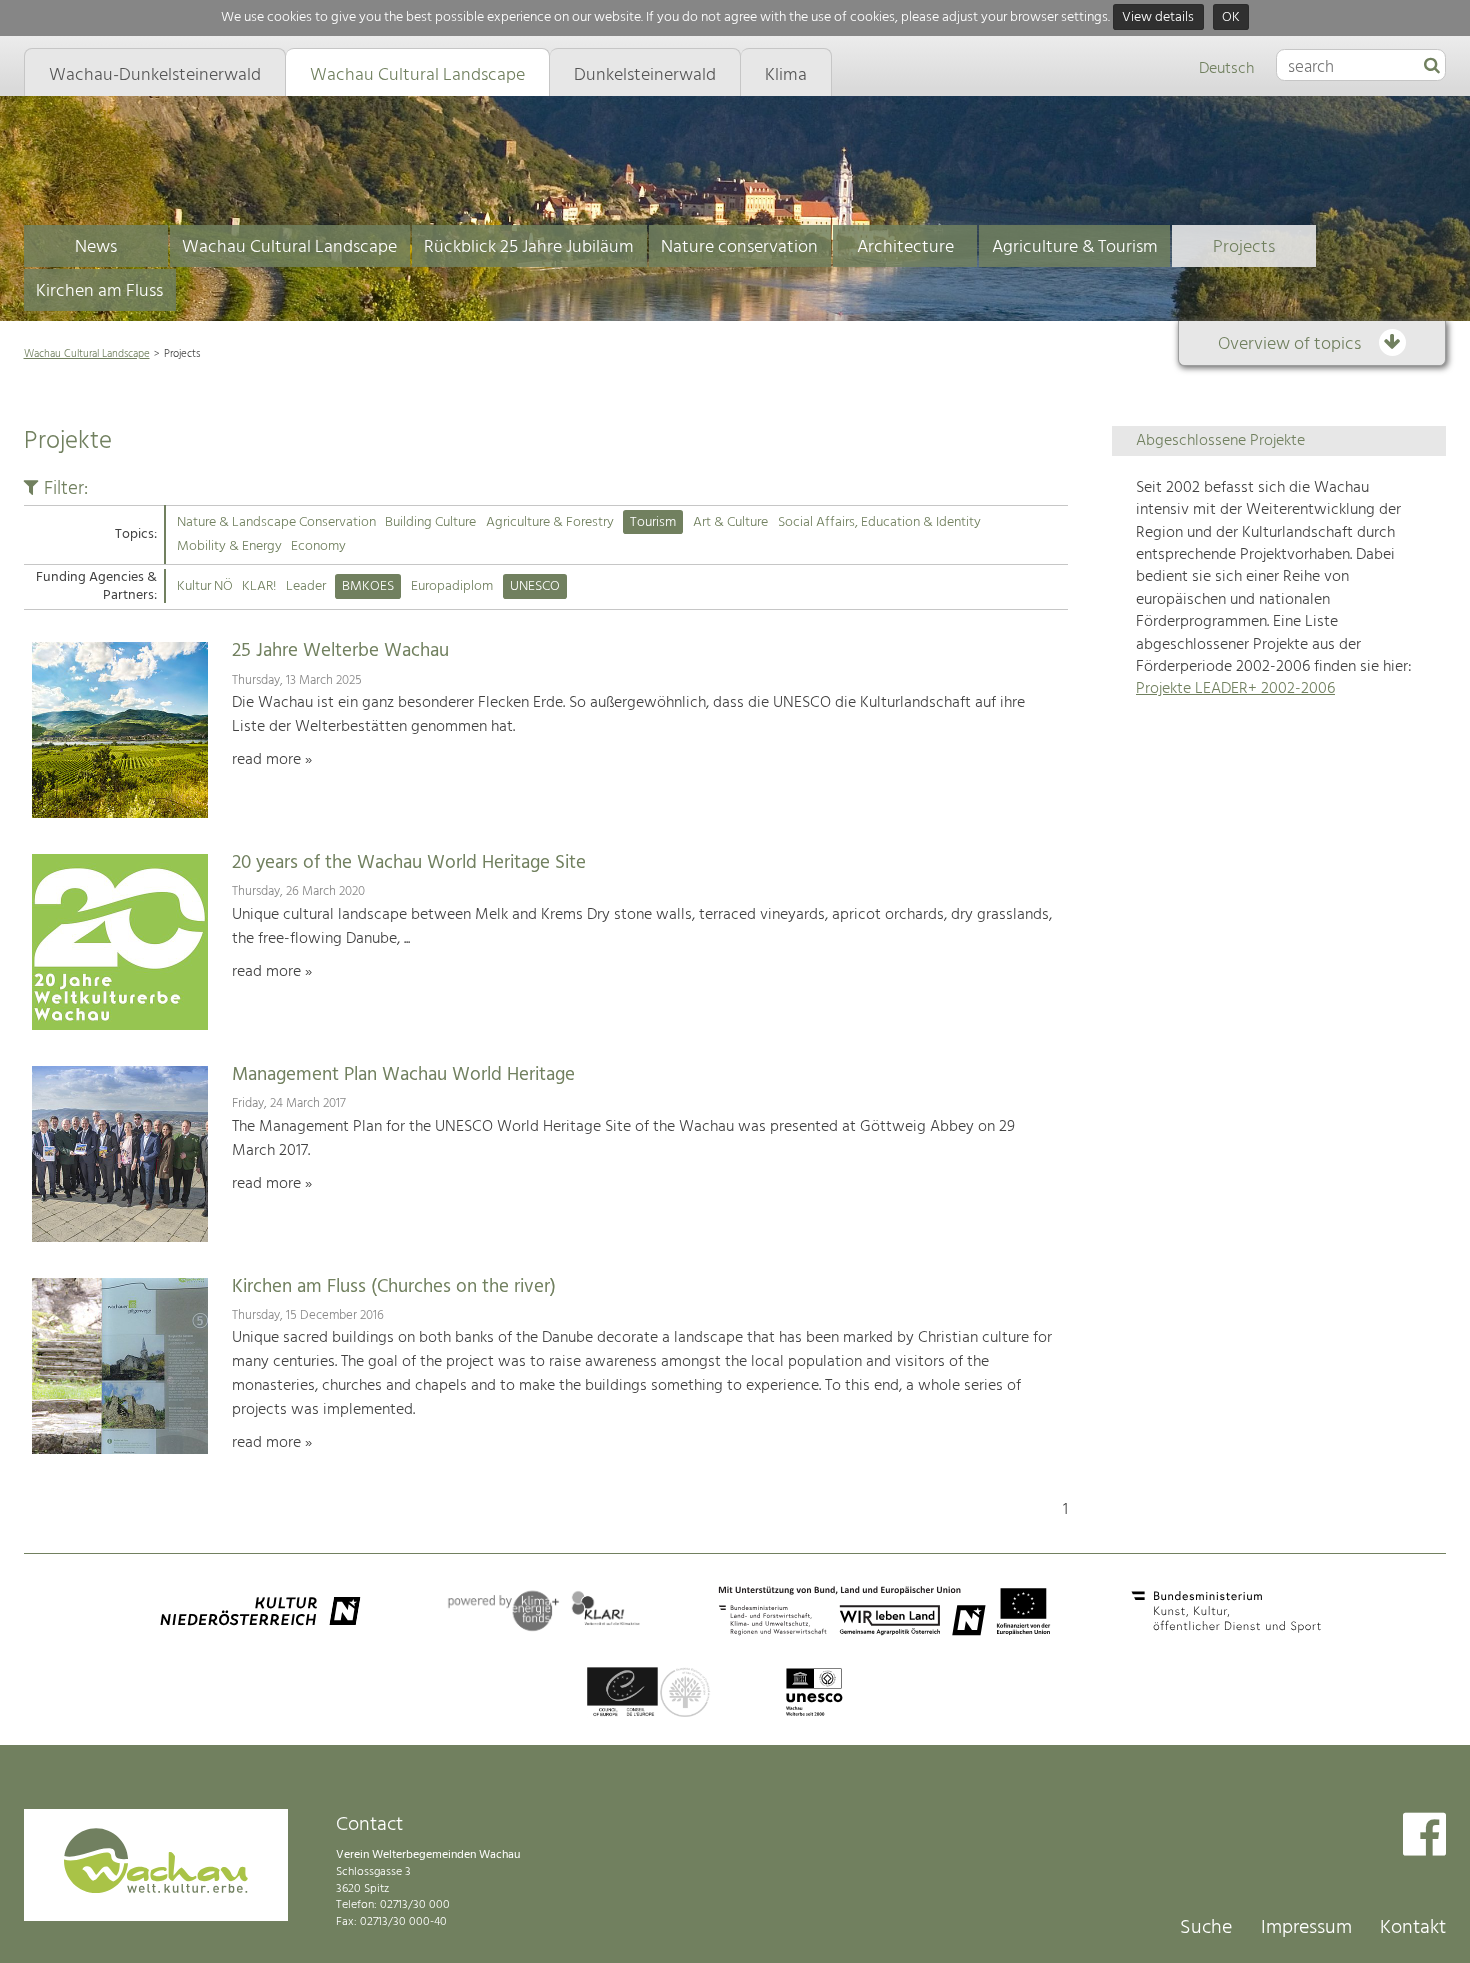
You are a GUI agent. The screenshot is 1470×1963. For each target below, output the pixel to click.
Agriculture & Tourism (1075, 247)
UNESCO (535, 586)
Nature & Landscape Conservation (276, 522)
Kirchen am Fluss (99, 291)
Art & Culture (730, 522)
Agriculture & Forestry (550, 522)
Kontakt (1413, 1928)
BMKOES (368, 586)
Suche (1206, 1928)
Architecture (905, 247)
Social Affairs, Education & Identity (879, 522)
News (96, 247)
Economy (318, 546)
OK (1231, 17)
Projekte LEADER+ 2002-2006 (1235, 689)
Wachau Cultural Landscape (289, 247)
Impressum (1306, 1928)
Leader (306, 586)
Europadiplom (452, 586)
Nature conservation (739, 247)
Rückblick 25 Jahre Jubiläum (529, 247)
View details (1158, 17)
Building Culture (430, 522)
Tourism (653, 522)
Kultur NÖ (205, 586)
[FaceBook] (1424, 1836)
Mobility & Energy (229, 546)
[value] (1432, 67)
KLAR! (259, 586)
